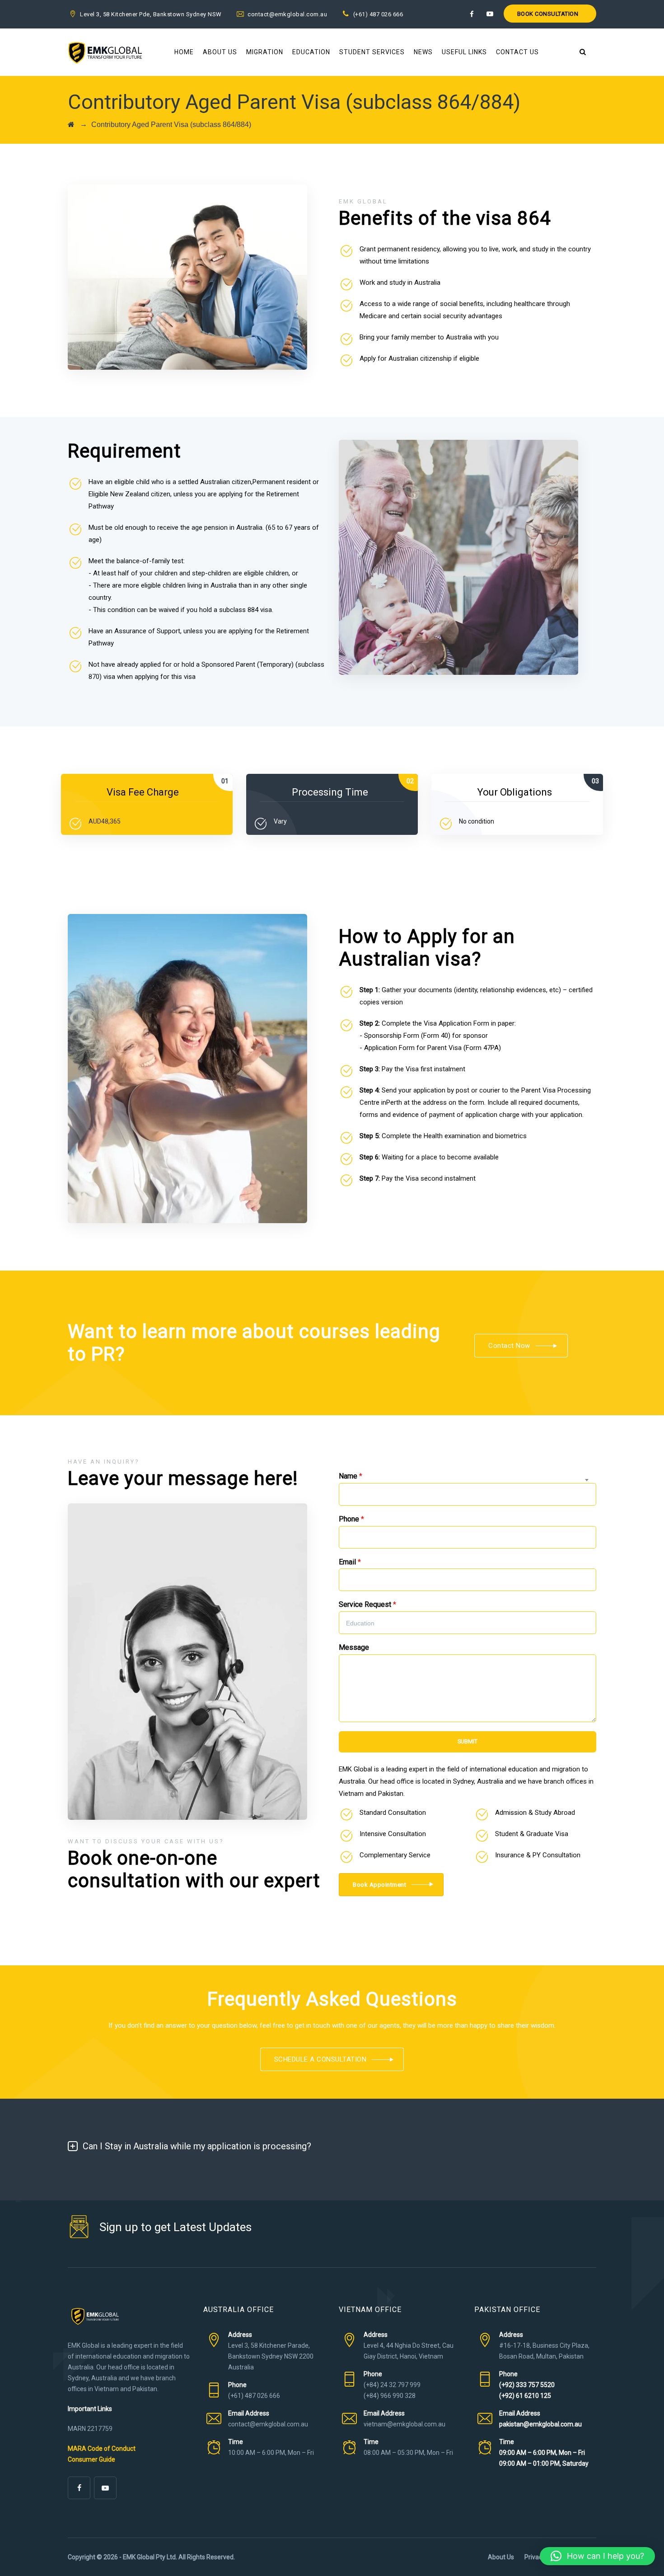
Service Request (367, 1604)
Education (311, 52)
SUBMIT (468, 1741)
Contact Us (517, 52)
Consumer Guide (91, 2459)
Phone (351, 1519)
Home (184, 52)
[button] (597, 2556)
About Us (220, 52)
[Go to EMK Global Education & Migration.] (71, 125)
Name (351, 1476)
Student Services (372, 52)
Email (350, 1562)
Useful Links (464, 52)
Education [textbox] (360, 1623)
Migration (265, 52)
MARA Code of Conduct (102, 2449)
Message (354, 1647)
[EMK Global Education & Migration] (105, 52)
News (423, 52)
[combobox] (468, 1623)
